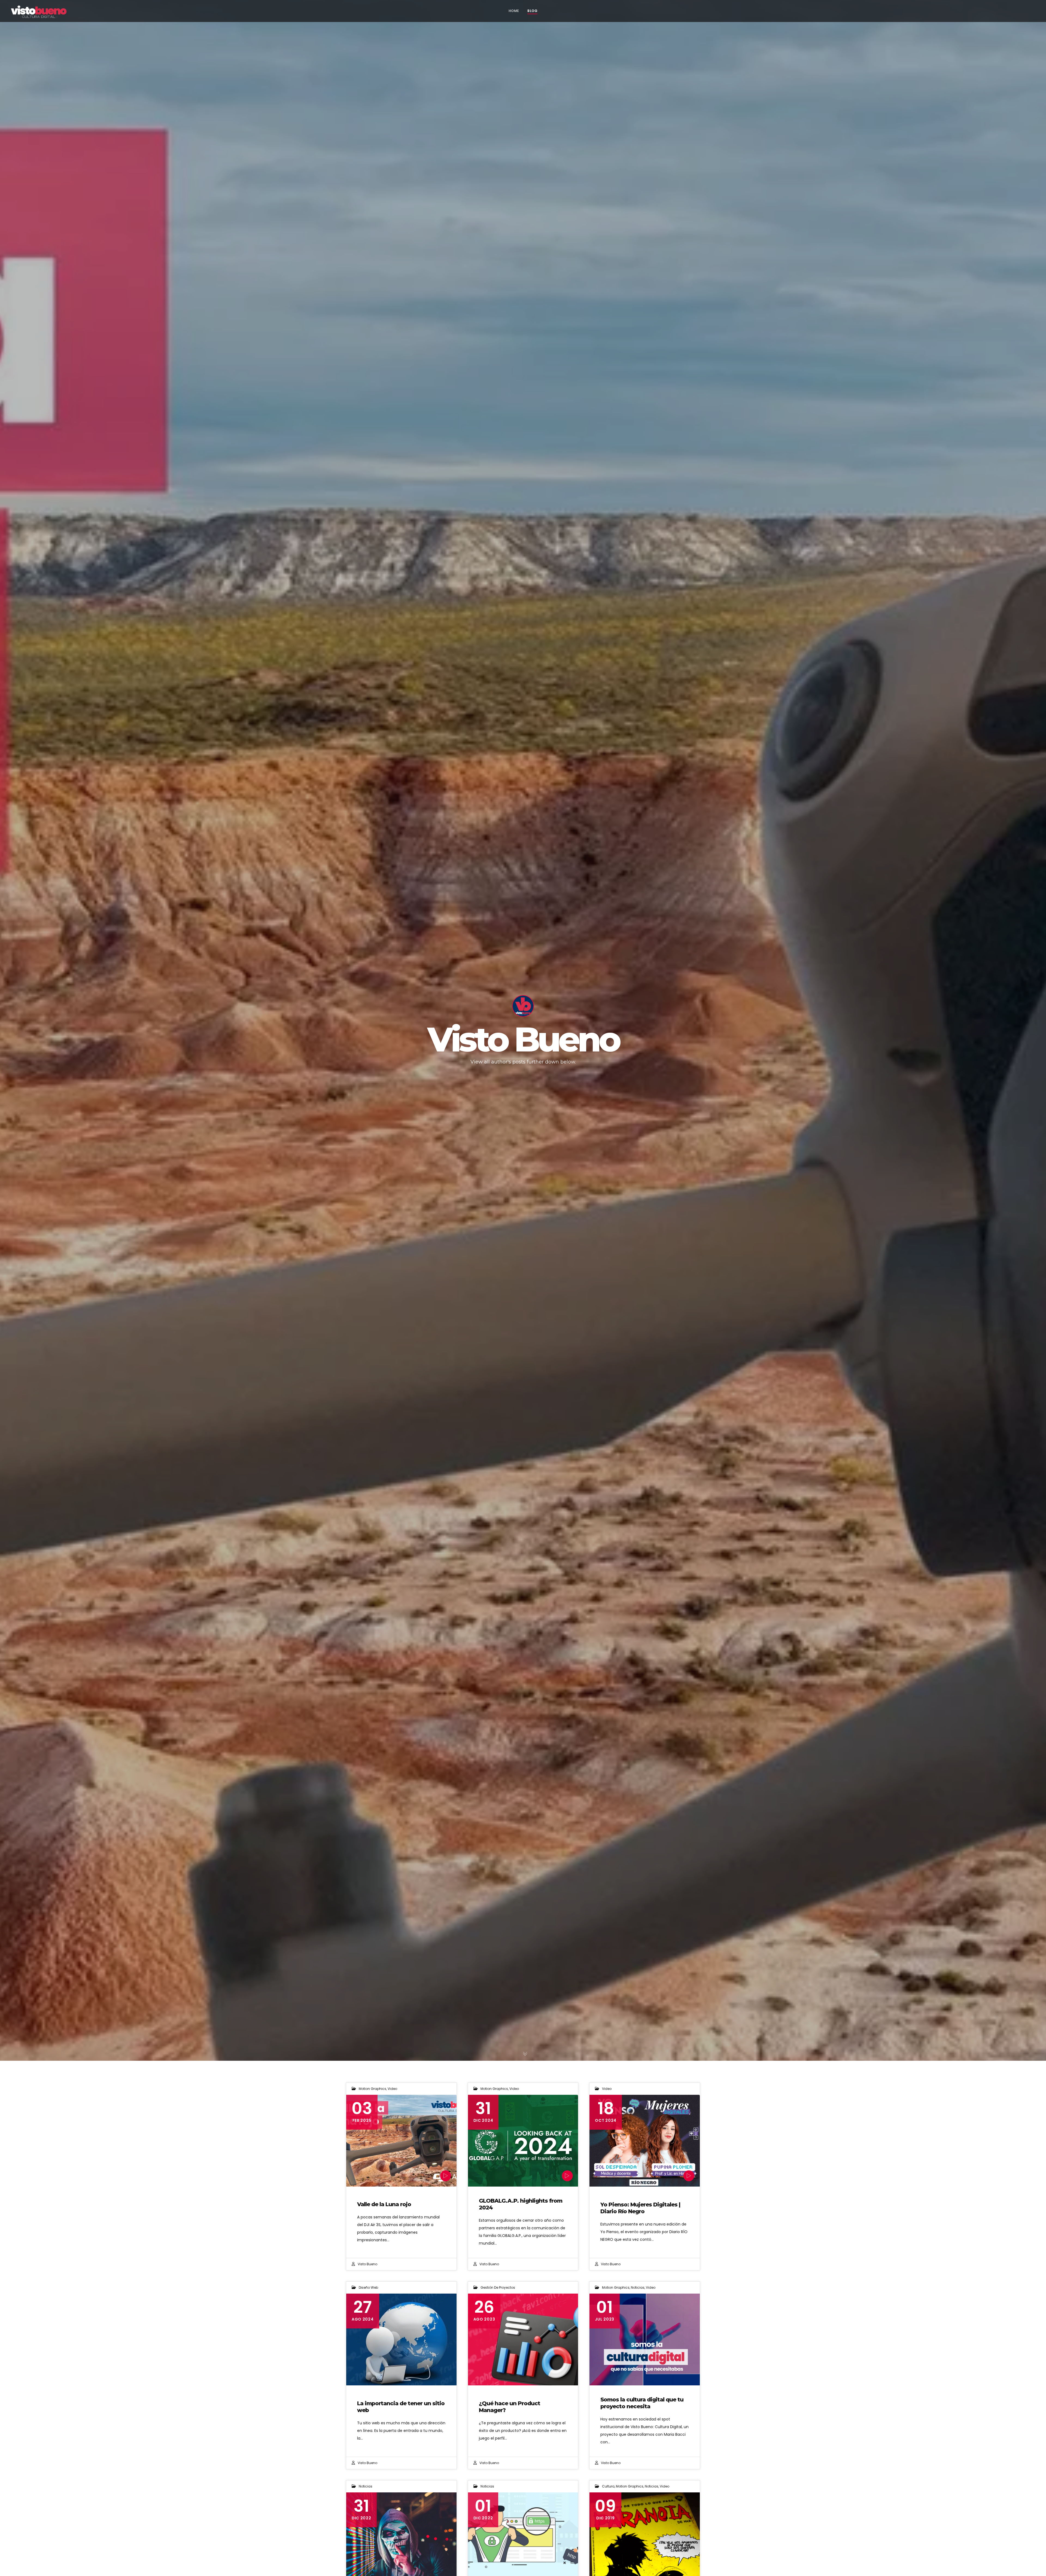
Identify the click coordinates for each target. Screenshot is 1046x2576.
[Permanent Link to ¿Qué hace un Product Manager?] (523, 2339)
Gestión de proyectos (498, 2287)
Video (392, 2089)
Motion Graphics (373, 2089)
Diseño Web (368, 2287)
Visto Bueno (367, 2264)
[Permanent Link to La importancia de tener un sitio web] (401, 2339)
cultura (608, 2486)
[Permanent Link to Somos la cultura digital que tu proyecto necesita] (645, 2339)
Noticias (638, 2287)
